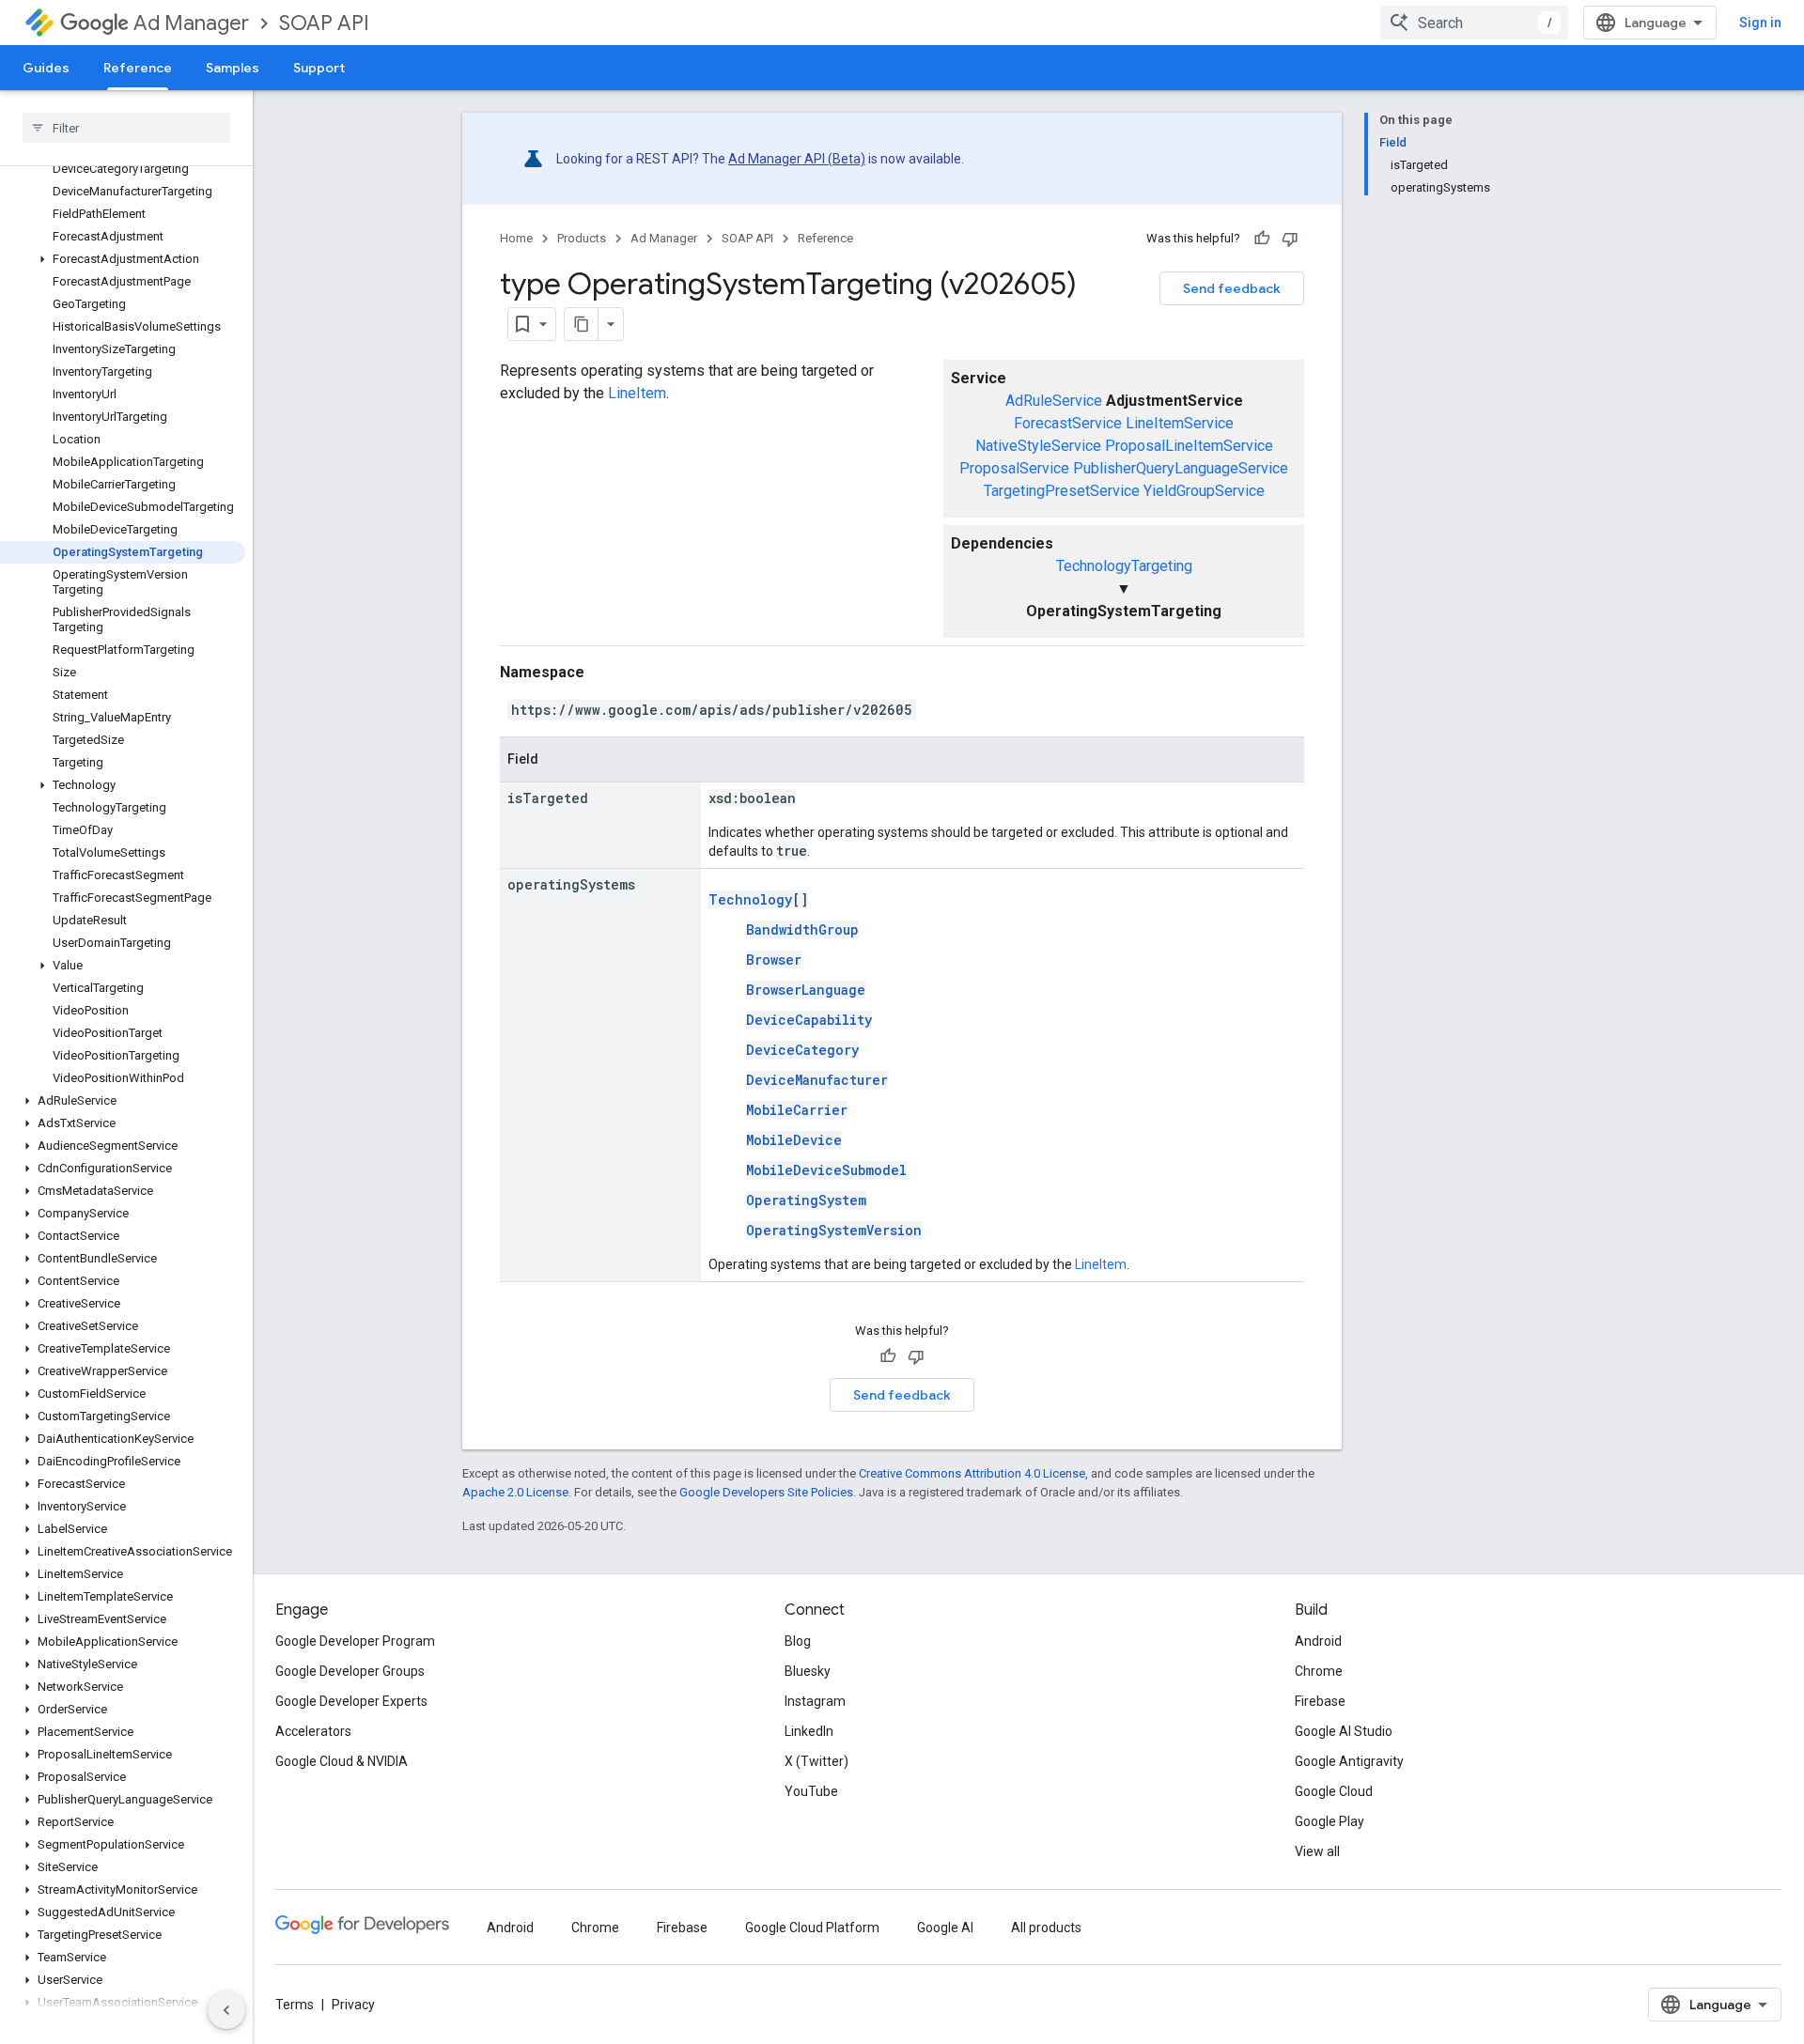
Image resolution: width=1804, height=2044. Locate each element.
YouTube (811, 1791)
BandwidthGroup (802, 929)
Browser (774, 960)
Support (319, 68)
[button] (123, 259)
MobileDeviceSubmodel (826, 1170)
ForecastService (1068, 423)
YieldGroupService (1204, 491)
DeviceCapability (809, 1020)
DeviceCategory (802, 1050)
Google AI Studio (1344, 1731)
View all (1317, 1851)
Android (1318, 1641)
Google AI (945, 1928)
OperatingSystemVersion (834, 1230)
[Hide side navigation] (226, 2010)
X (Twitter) (816, 1761)
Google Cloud (1334, 1791)
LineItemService (1180, 423)
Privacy (353, 2005)
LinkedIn (809, 1731)
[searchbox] (126, 128)
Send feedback (1232, 288)
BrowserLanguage (806, 990)
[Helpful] (1262, 239)
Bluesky (808, 1671)
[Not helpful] (1290, 239)
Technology (750, 899)
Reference (138, 68)
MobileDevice (794, 1140)
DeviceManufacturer (817, 1080)
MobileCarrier (797, 1110)
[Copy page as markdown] (582, 324)
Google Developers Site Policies (766, 1492)
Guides (46, 68)
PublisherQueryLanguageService (1181, 468)
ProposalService (1014, 468)
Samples (233, 68)
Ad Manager (191, 23)
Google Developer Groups (350, 1671)
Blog (798, 1641)
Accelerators (313, 1731)
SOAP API (324, 23)
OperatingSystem (806, 1200)
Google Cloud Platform (812, 1928)
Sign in (1760, 23)
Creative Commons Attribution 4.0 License (972, 1473)
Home (516, 238)
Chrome (1319, 1671)
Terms (295, 2005)
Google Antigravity (1349, 1761)
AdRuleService (1054, 401)
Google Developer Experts (351, 1701)
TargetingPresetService (1062, 491)
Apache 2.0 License (515, 1492)
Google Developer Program (355, 1641)
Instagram (815, 1701)
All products (1046, 1928)
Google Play (1330, 1821)
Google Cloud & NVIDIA (342, 1761)
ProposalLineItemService (1189, 446)
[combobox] (1474, 23)
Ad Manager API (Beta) (797, 159)
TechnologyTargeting (1124, 566)
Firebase (1320, 1701)
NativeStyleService (1038, 446)
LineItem (637, 393)
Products (582, 238)
